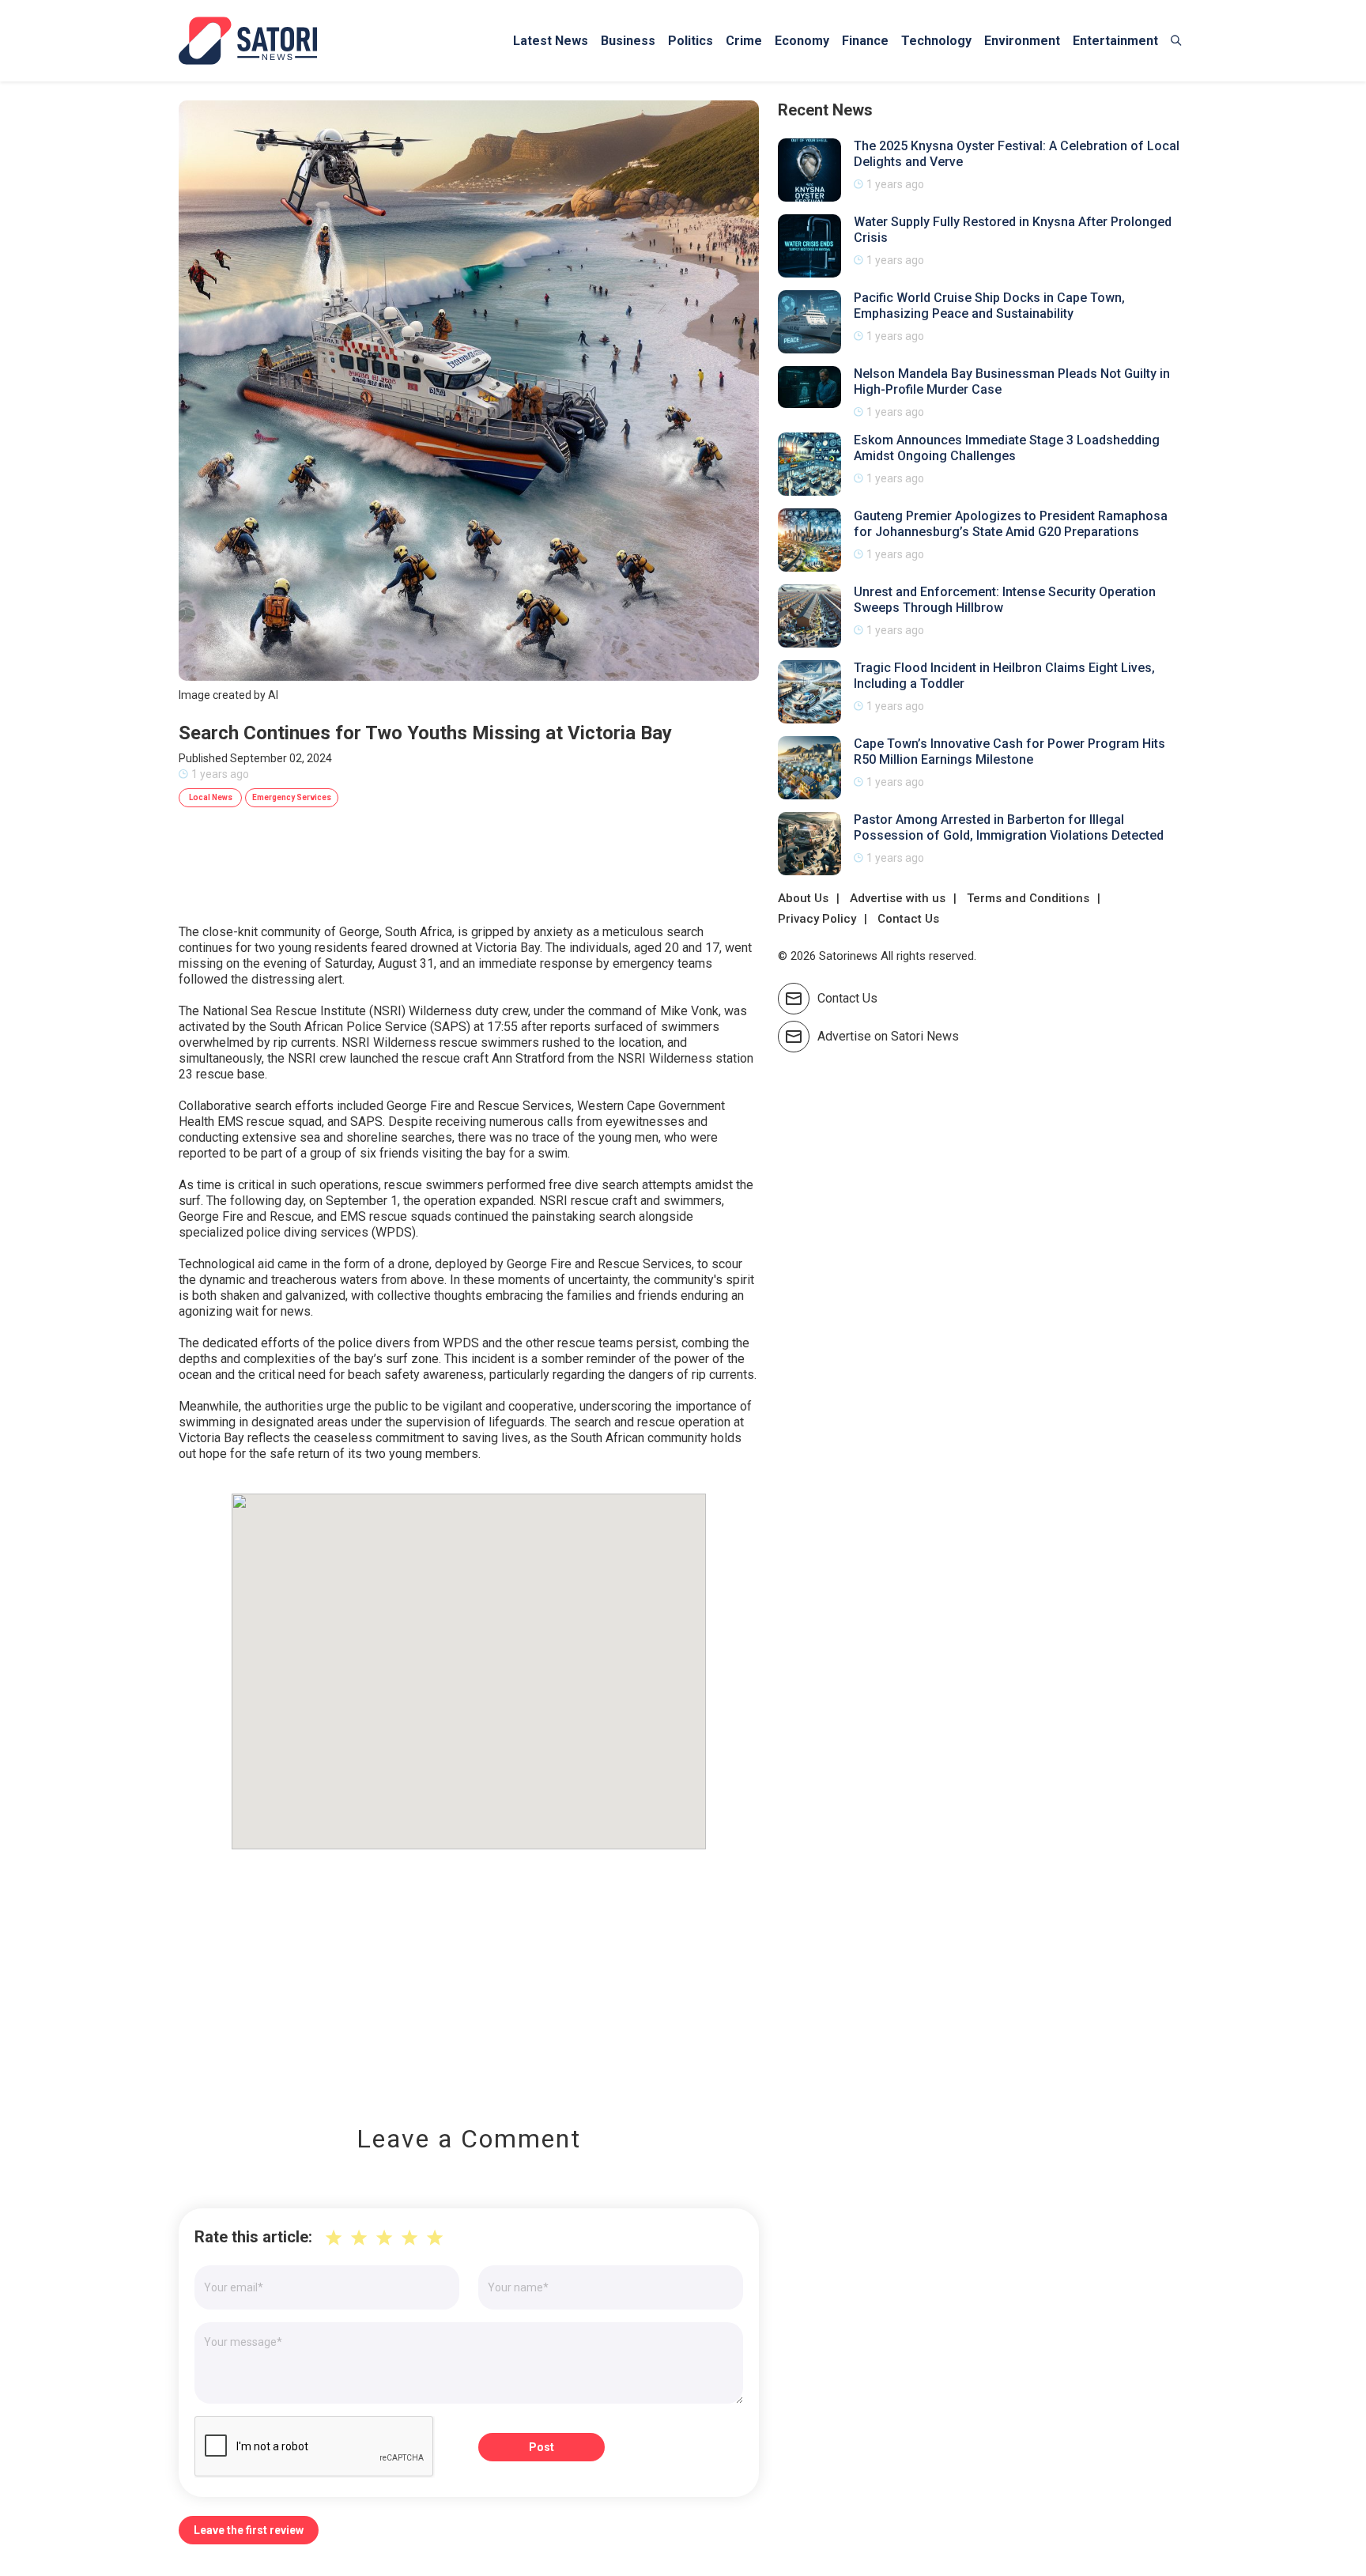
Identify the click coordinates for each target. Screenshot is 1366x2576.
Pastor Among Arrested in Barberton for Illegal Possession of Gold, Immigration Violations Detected (1009, 827)
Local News (211, 797)
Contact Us (908, 919)
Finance (865, 41)
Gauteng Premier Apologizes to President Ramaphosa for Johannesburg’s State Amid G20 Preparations (1011, 524)
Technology (936, 41)
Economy (802, 41)
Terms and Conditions (1028, 898)
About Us (803, 898)
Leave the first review (249, 2530)
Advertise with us (898, 898)
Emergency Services (292, 797)
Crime (744, 41)
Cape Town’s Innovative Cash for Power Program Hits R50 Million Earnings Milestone (1009, 752)
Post (541, 2447)
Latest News (551, 41)
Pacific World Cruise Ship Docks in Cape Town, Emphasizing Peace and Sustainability (989, 306)
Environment (1022, 41)
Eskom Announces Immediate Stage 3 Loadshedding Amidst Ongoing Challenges (1007, 448)
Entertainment (1115, 41)
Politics (691, 41)
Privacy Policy (817, 919)
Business (628, 41)
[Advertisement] (469, 1976)
